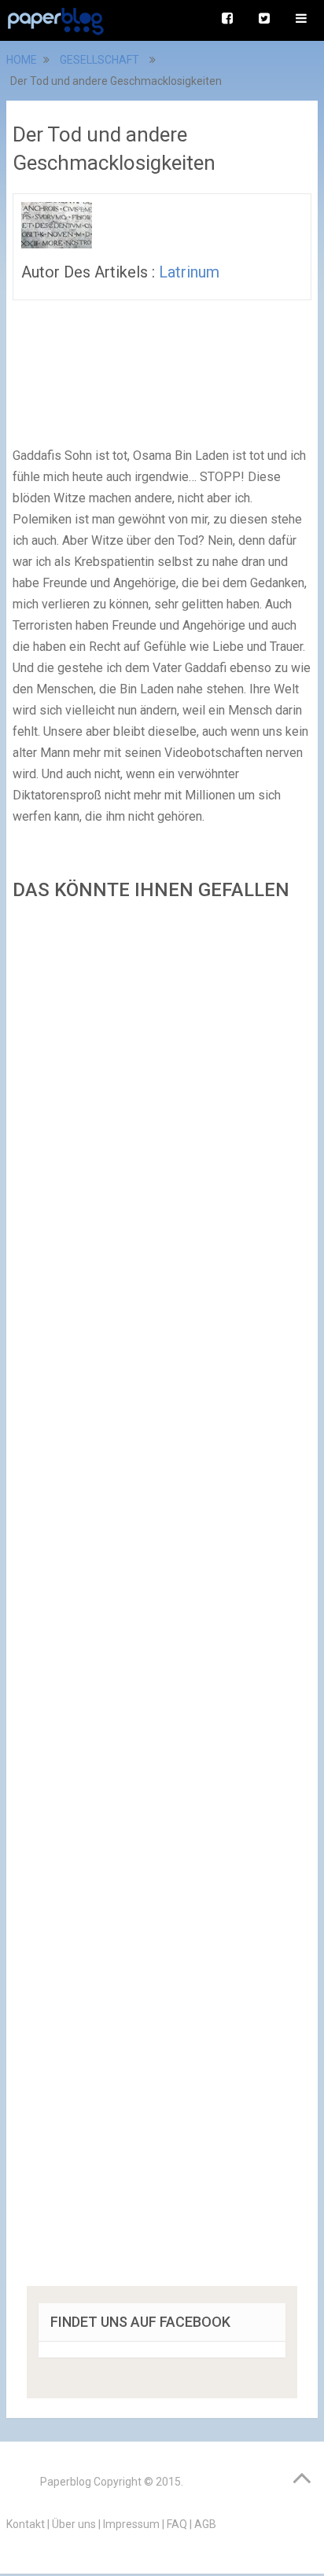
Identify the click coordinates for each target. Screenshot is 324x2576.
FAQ (177, 2524)
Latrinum (189, 272)
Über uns (74, 2524)
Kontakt (26, 2524)
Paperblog (66, 2482)
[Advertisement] (162, 1599)
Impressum (131, 2524)
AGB (205, 2524)
